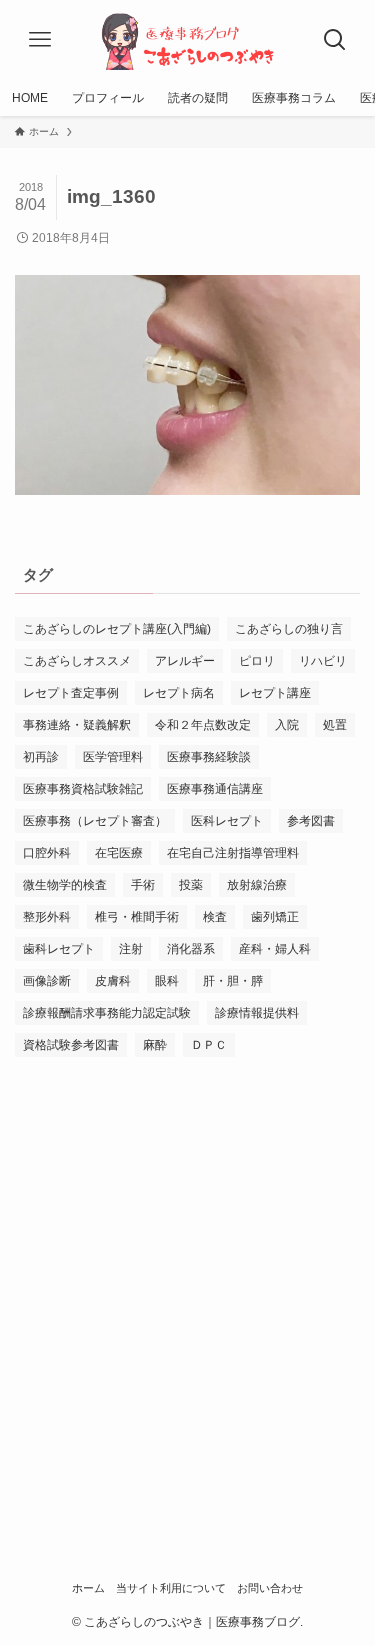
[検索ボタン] (335, 40)
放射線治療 (257, 885)
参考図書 (311, 821)
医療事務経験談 (209, 757)
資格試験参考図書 (71, 1045)
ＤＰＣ (209, 1045)
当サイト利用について (171, 1588)
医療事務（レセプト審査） (95, 821)
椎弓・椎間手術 (137, 917)
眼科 (167, 981)
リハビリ (323, 661)
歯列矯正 (275, 917)
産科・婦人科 (275, 949)
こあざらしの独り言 (289, 629)
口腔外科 (47, 853)
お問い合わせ (270, 1588)
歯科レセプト (59, 949)
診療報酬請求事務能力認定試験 (107, 1013)
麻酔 (155, 1045)
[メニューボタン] (39, 40)
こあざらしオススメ (77, 661)
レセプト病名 (179, 693)
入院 (287, 725)
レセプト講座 (275, 693)
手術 (143, 885)
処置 (335, 725)
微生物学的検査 (65, 885)
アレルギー (185, 661)
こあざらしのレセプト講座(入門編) (117, 629)
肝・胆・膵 (233, 981)
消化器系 (191, 949)
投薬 (191, 885)
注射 (131, 949)
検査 (215, 917)
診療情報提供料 (257, 1013)
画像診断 (47, 981)
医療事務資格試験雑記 (83, 789)
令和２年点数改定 (203, 725)
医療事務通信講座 (215, 789)
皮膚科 (113, 981)
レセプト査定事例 (71, 693)
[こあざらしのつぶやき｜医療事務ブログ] (187, 40)
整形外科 (47, 917)
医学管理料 (113, 757)
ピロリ (257, 661)
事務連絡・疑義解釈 (77, 725)
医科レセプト (227, 821)
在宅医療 (119, 853)
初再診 (41, 757)
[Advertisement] (187, 1279)
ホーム (88, 1588)
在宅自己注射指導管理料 (233, 853)
